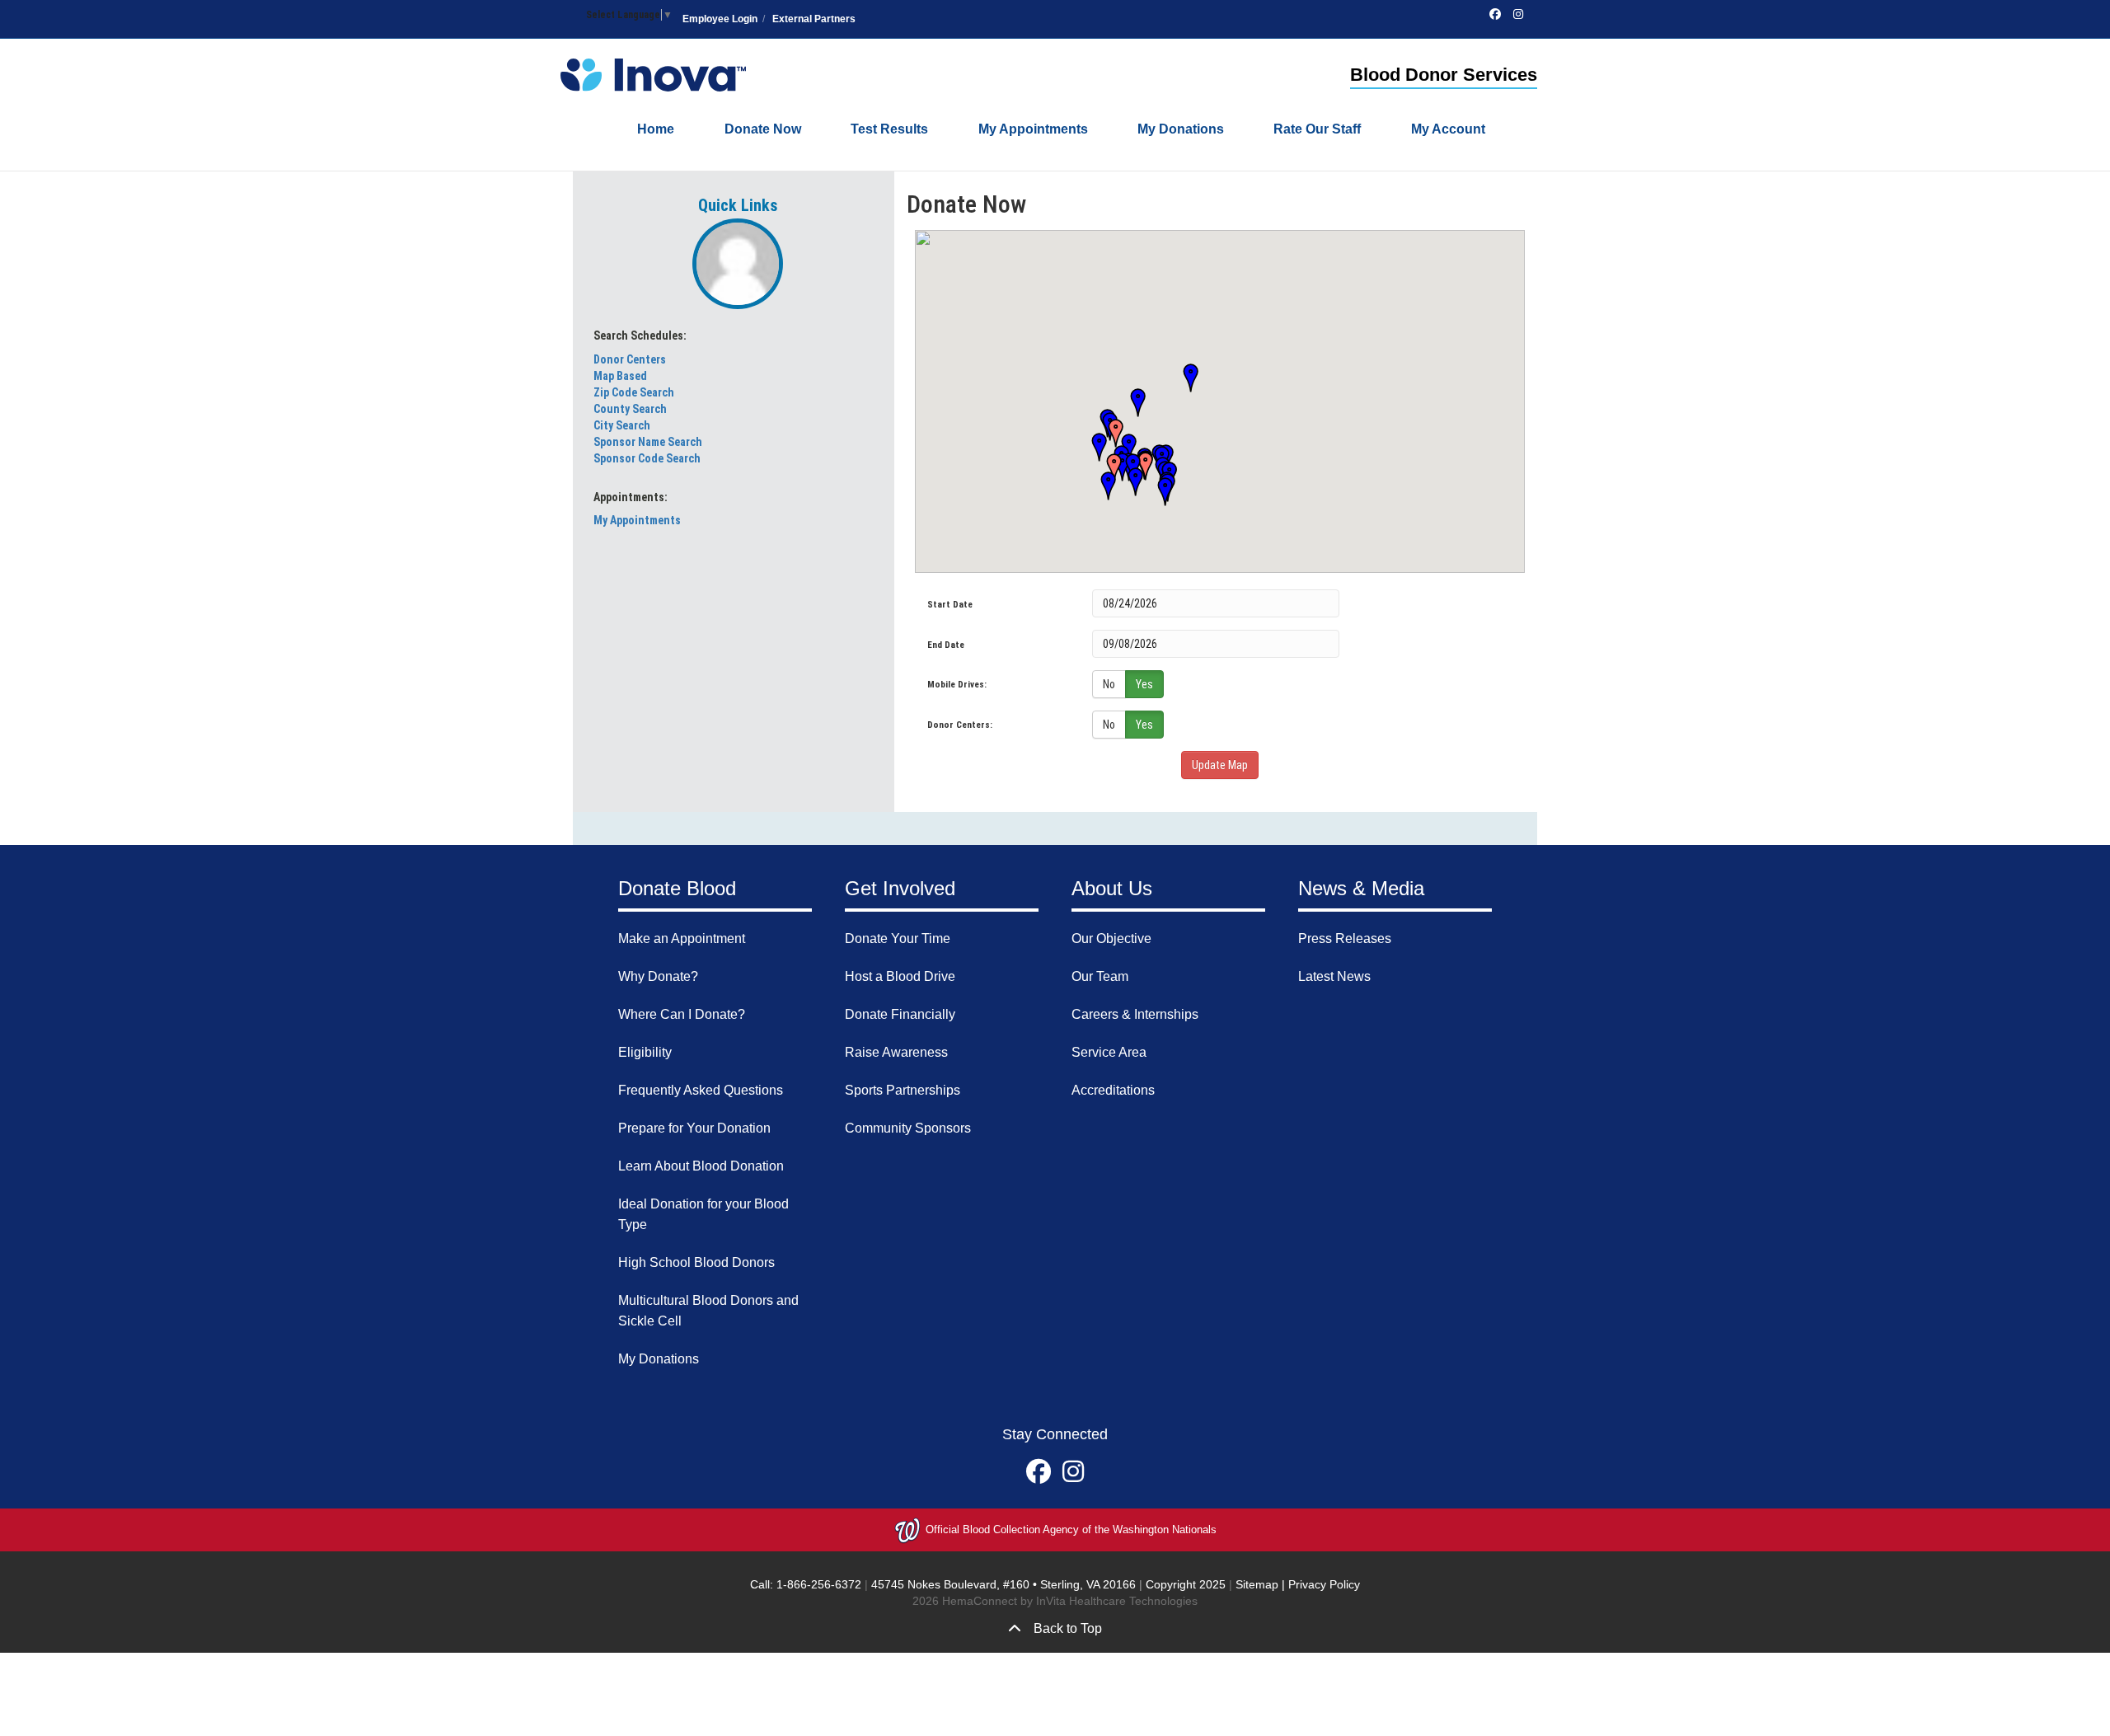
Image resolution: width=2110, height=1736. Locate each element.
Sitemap (1257, 1584)
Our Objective (1111, 938)
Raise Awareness (896, 1052)
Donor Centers (630, 359)
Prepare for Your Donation (694, 1128)
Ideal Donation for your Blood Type (703, 1214)
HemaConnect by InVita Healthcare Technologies (1070, 1601)
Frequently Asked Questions (701, 1090)
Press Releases (1345, 938)
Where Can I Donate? (682, 1014)
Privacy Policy (1324, 1584)
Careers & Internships (1135, 1014)
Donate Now (763, 129)
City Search (622, 425)
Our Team (1100, 976)
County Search (630, 409)
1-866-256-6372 (817, 1584)
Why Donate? (658, 976)
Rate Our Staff (1317, 129)
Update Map (1220, 765)
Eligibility (645, 1052)
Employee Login (720, 19)
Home (656, 129)
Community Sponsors (908, 1128)
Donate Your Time (898, 938)
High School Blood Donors (696, 1262)
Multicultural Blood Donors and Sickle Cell (708, 1311)
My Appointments (1033, 129)
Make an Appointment (682, 938)
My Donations (1181, 129)
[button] (1185, 379)
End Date (946, 645)
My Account (1448, 129)
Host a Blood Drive (900, 976)
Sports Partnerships (903, 1090)
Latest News (1334, 976)
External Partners (814, 19)
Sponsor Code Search (647, 458)
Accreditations (1113, 1090)
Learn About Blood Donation (701, 1166)
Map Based (620, 376)
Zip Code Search (634, 392)
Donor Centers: (960, 725)
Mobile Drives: (957, 685)
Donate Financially (900, 1014)
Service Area (1109, 1052)
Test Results (889, 129)
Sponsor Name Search (648, 442)
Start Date (950, 605)
